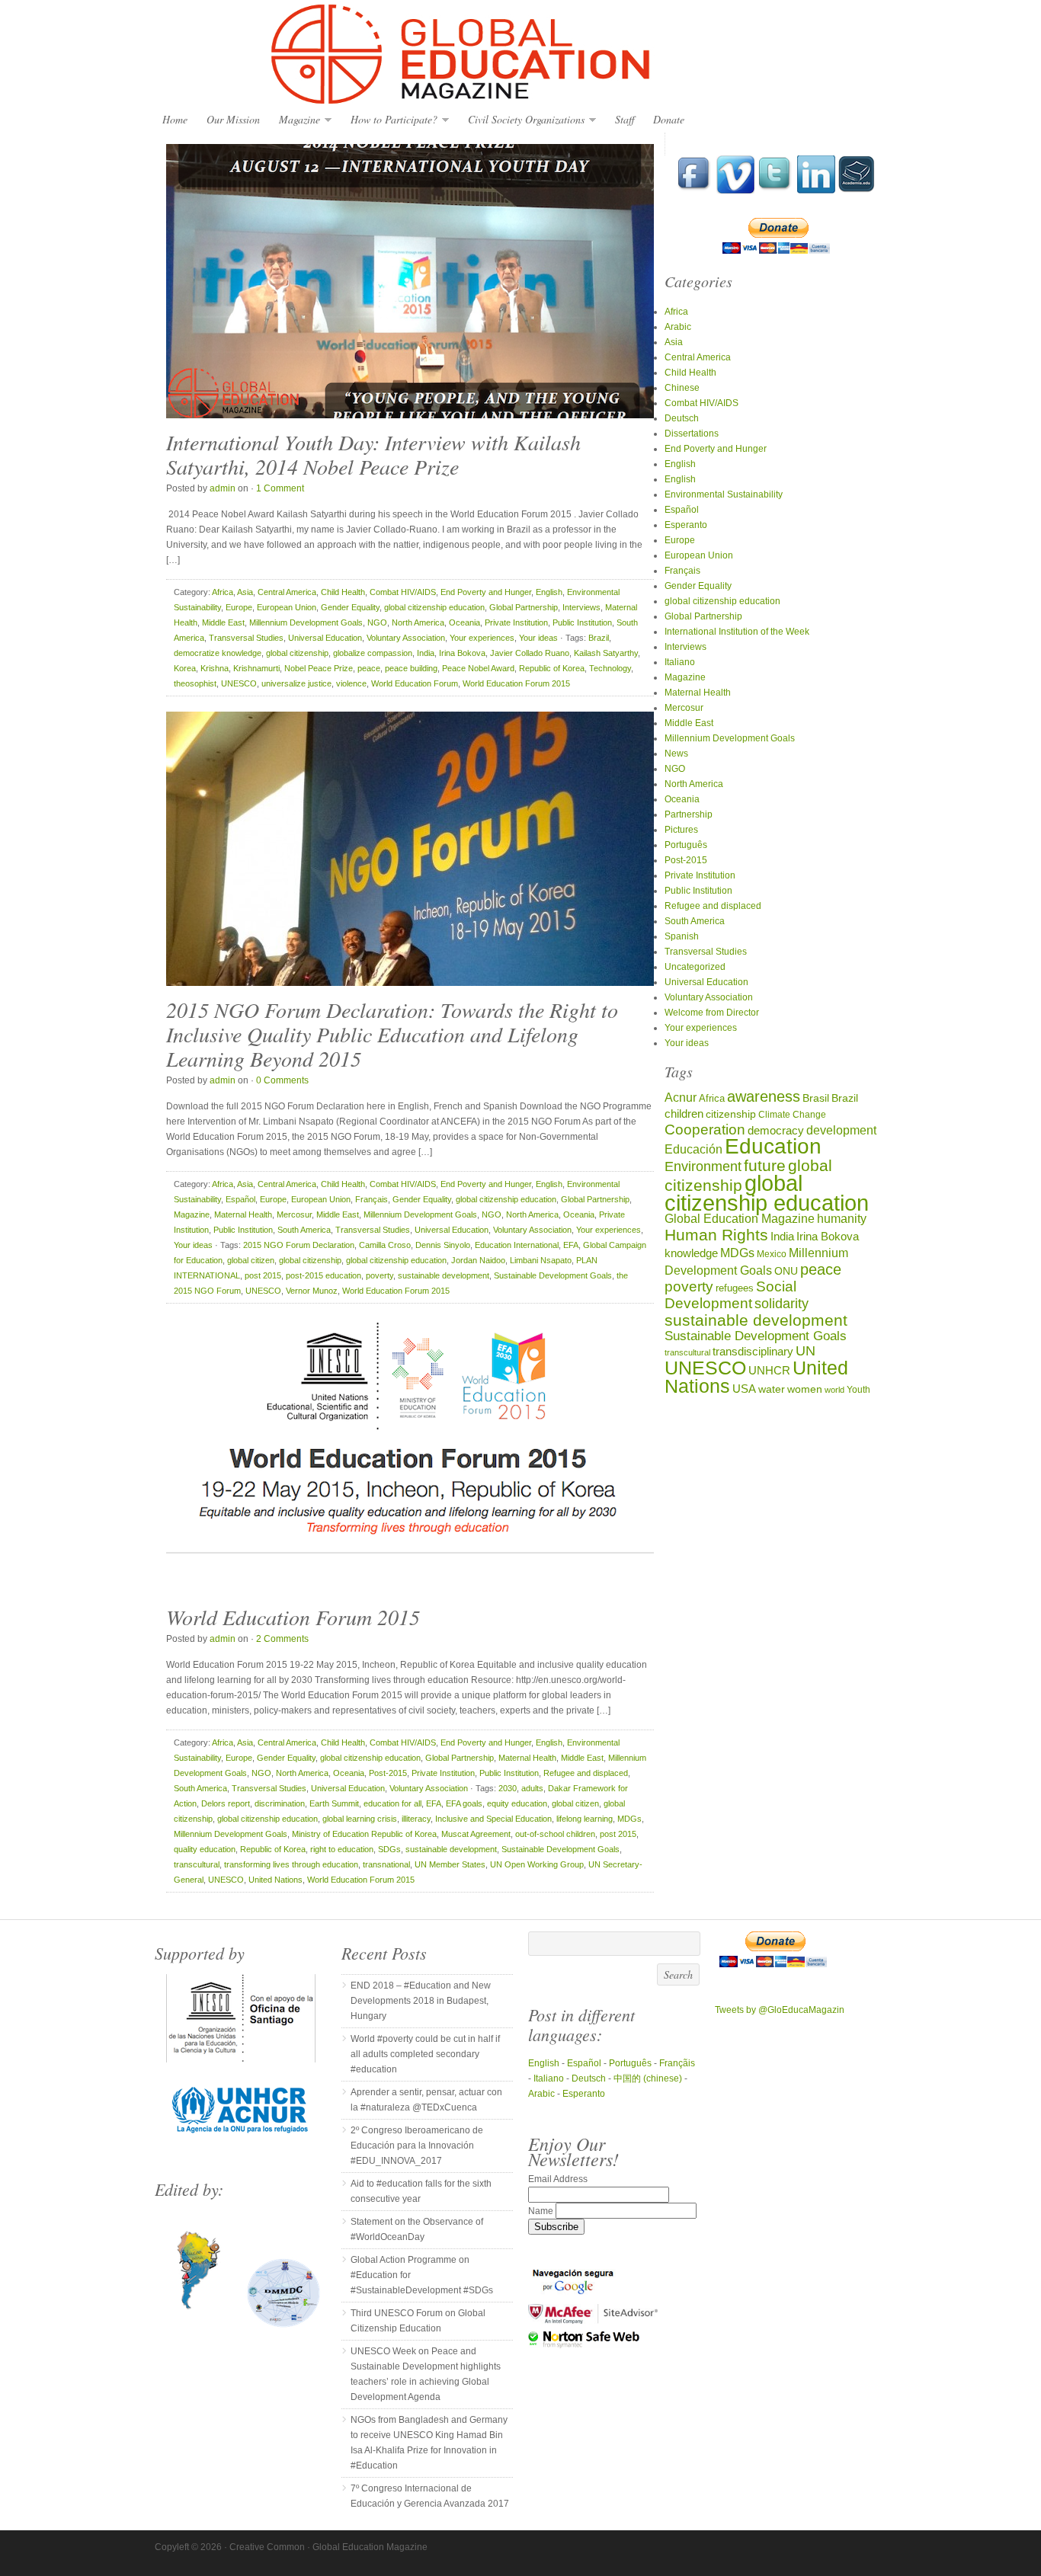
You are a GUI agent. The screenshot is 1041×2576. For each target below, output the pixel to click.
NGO (377, 622)
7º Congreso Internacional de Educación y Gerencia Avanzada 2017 (430, 2496)
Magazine (296, 120)
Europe (239, 607)
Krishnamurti (256, 668)
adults (532, 1788)
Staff (625, 119)
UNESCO (239, 683)
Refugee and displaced (586, 1773)
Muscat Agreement (476, 1834)
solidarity (782, 1304)
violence (351, 683)
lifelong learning (585, 1819)
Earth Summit (334, 1803)
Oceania (464, 622)
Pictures (681, 830)
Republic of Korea (552, 668)
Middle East (223, 622)
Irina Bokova (462, 653)
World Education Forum (415, 683)
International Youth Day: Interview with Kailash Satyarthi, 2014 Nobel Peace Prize (373, 454)
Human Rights (716, 1235)
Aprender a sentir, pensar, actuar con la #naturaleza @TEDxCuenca (426, 2100)
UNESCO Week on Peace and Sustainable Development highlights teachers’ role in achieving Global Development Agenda (426, 2374)
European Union (287, 607)
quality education (205, 1849)
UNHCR (769, 1370)
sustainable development (444, 1275)
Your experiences (482, 638)
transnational (386, 1864)
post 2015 (263, 1275)
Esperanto (686, 525)
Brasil (816, 1098)
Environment (703, 1166)
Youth (858, 1389)
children (684, 1114)
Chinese (682, 388)
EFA (571, 1245)
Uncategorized (695, 967)
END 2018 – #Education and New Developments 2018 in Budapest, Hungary (421, 2001)
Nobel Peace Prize (319, 668)
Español (240, 1199)
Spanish (682, 936)
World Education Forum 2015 (516, 683)
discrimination (280, 1803)
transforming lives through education (291, 1864)
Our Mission (233, 119)
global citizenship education (434, 607)
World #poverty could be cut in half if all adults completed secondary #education (425, 2054)
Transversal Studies (246, 638)
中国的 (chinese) (648, 2078)
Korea (185, 668)
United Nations (275, 1880)
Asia (245, 592)
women (805, 1389)
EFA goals (464, 1803)
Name (542, 2211)
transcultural (197, 1864)
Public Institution (582, 622)
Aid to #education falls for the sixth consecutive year (421, 2191)
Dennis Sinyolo (443, 1245)
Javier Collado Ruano (530, 653)
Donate (669, 119)
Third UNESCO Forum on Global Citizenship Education (418, 2321)
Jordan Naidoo (478, 1260)
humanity (842, 1218)
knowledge (691, 1253)
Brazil (599, 638)
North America (418, 622)
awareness (764, 1096)
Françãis (677, 2063)
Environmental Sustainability (724, 494)
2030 (508, 1788)
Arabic (678, 327)
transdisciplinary (753, 1351)
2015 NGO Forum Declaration (299, 1245)
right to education (342, 1849)
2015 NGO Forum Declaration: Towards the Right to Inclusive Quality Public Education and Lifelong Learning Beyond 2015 (392, 1034)
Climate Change (792, 1114)
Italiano (680, 662)
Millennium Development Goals (306, 622)
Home (175, 119)
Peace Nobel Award (478, 668)
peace (369, 668)
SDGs (389, 1849)
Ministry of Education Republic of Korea (364, 1834)
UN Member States (450, 1864)
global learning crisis (360, 1819)
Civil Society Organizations (522, 120)
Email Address (558, 2179)
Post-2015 (388, 1773)
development (841, 1130)
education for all (392, 1803)
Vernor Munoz (312, 1291)
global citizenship (297, 653)
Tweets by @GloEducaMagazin (780, 2010)
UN (806, 1350)
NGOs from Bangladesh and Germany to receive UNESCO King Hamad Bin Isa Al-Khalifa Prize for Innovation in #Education (429, 2443)
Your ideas (538, 638)
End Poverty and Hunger (486, 592)
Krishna (215, 668)
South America (304, 1230)
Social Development (730, 1295)
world (834, 1390)
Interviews (581, 607)
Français (372, 1199)
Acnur (681, 1098)
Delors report (226, 1803)
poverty (380, 1275)
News (676, 754)
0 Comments (282, 1080)
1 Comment (280, 488)
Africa (223, 592)
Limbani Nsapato (541, 1260)
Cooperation (705, 1130)
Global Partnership (524, 607)
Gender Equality (350, 607)
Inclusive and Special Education (493, 1819)
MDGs (629, 1819)
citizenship (731, 1114)
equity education (517, 1803)
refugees (735, 1288)
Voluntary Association (406, 638)
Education (773, 1146)
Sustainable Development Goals (553, 1275)
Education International (517, 1245)
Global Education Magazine (520, 55)
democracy (776, 1131)
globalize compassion (373, 653)
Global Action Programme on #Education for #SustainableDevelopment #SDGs (422, 2275)
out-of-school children (555, 1834)
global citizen (251, 1260)
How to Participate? (390, 120)
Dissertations (692, 434)
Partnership (689, 814)
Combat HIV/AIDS (403, 592)
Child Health (343, 592)
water (772, 1389)
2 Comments (282, 1639)
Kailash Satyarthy (606, 653)
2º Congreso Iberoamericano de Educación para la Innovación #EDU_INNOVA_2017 (417, 2146)
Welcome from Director (712, 1013)
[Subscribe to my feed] (857, 190)
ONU (786, 1271)
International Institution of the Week (737, 632)
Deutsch (682, 418)
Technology (610, 668)
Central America (287, 592)
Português (686, 845)
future (765, 1165)
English (549, 592)
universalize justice (296, 683)
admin (223, 488)
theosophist (195, 683)
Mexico (772, 1254)
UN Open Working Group (537, 1864)
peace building (411, 668)
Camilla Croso (385, 1245)
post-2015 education (324, 1275)
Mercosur (294, 1214)
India (426, 653)
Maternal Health (243, 1214)
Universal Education (325, 638)
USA (744, 1389)
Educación (693, 1149)
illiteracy (416, 1819)
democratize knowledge (218, 653)
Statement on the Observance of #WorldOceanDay (417, 2229)
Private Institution (516, 622)
